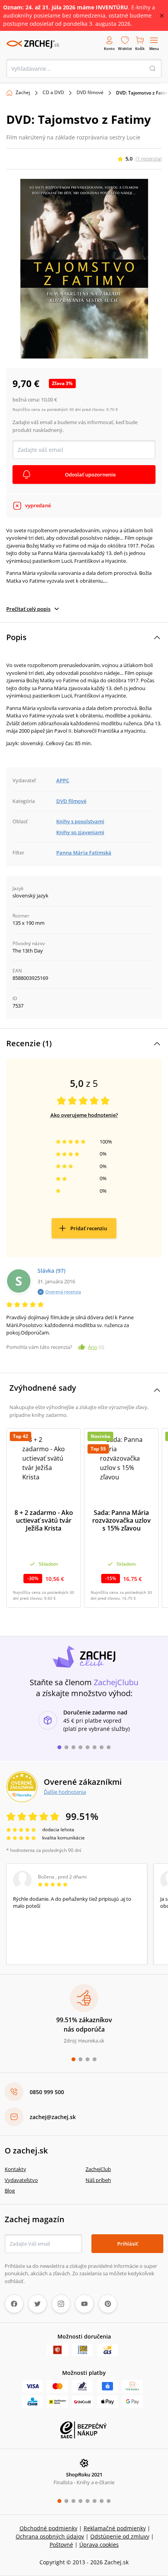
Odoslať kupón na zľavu (84, 1393)
